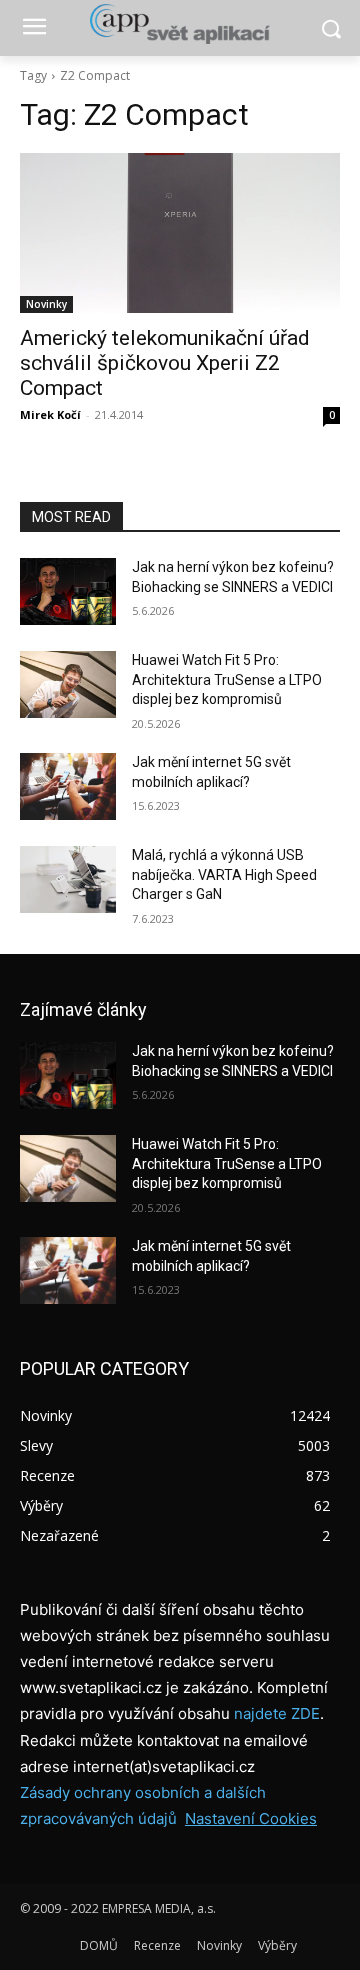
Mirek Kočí (50, 414)
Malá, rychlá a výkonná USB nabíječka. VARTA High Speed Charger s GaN (224, 874)
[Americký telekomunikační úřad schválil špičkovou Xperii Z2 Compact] (180, 233)
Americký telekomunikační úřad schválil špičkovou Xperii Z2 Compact (165, 363)
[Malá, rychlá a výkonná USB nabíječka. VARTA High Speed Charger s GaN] (68, 879)
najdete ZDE (277, 1713)
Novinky (46, 304)
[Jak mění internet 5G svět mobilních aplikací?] (68, 786)
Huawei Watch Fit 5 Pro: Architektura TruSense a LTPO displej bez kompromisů (227, 679)
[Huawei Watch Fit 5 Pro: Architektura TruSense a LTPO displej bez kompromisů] (68, 684)
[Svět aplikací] (180, 24)
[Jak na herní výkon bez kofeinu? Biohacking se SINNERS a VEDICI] (68, 591)
